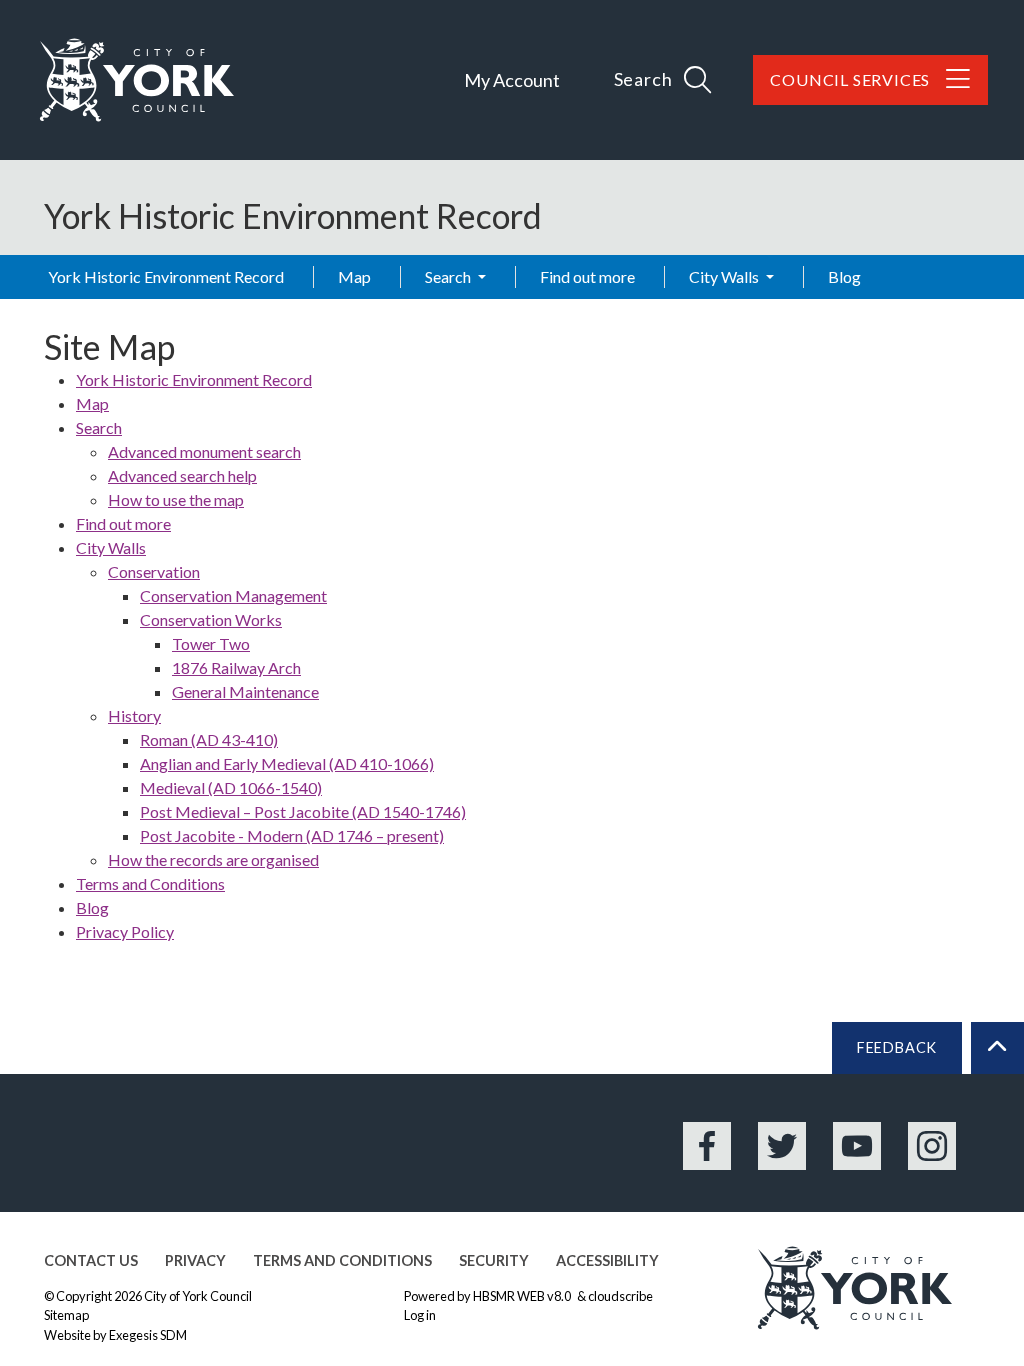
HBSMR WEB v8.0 (523, 1296)
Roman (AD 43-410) (209, 739)
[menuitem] (528, 404)
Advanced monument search (204, 451)
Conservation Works (211, 619)
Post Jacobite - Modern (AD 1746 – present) (292, 835)
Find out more (587, 276)
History (134, 715)
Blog (844, 276)
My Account (512, 80)
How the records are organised (213, 859)
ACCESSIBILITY (607, 1260)
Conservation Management (233, 595)
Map (354, 276)
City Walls (725, 276)
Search (449, 276)
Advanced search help (182, 475)
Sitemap (66, 1315)
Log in (420, 1315)
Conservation (154, 571)
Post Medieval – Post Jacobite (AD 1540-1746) (303, 811)
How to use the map (176, 499)
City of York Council (198, 1296)
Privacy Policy (125, 931)
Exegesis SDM (148, 1335)
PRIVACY (195, 1260)
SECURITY (494, 1260)
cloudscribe (620, 1296)
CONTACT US (91, 1260)
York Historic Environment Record (166, 276)
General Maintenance (245, 691)
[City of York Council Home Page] (137, 80)
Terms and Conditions (150, 883)
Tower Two (211, 643)
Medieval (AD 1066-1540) (231, 787)
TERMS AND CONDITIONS (342, 1260)
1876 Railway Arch (236, 667)
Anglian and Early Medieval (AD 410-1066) (287, 763)
